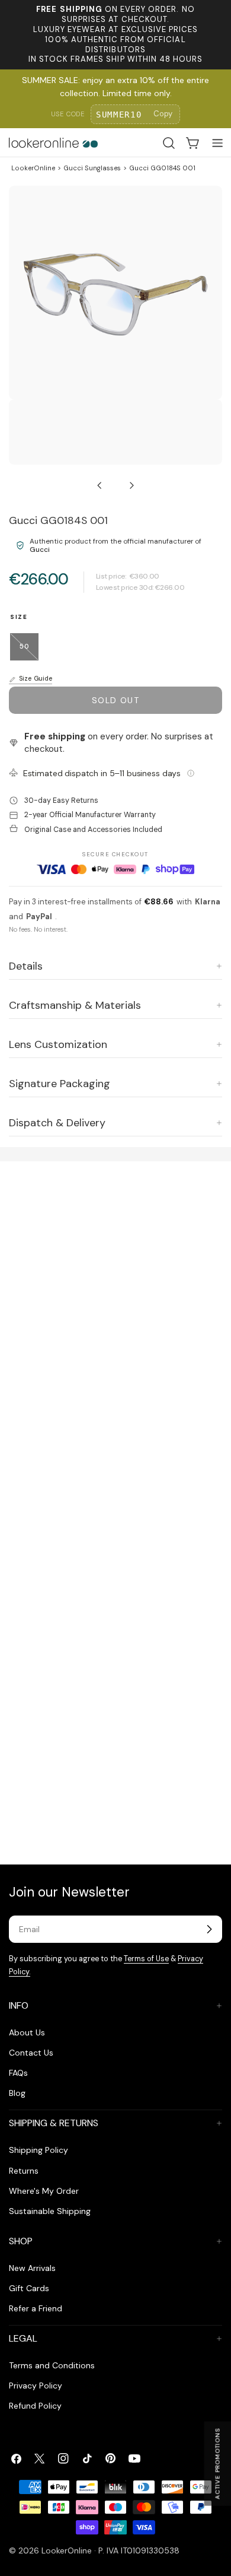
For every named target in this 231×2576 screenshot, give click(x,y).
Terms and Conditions (52, 2365)
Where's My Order (44, 2191)
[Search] (169, 143)
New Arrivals (32, 2268)
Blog (17, 2093)
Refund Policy (35, 2406)
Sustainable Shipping (50, 2211)
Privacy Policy (36, 2386)
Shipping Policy (38, 2150)
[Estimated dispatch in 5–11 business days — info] (191, 773)
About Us (27, 2032)
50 (29, 651)
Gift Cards (29, 2288)
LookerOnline (33, 168)
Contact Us (31, 2053)
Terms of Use (146, 1959)
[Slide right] (131, 485)
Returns (24, 2171)
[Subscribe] (209, 1929)
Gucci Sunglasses (92, 168)
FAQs (18, 2073)
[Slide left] (100, 485)
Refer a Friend (36, 2308)
